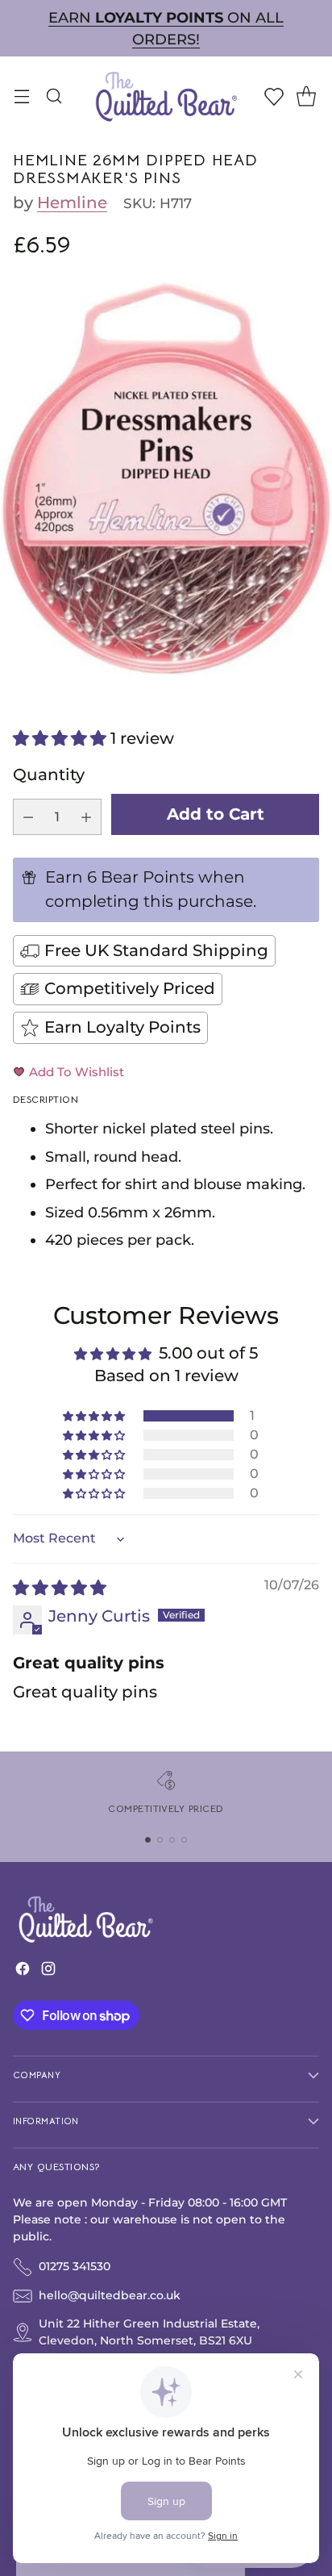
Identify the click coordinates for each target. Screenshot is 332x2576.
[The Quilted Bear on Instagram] (48, 1972)
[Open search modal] (54, 96)
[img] (60, 1588)
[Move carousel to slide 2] (160, 1840)
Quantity (49, 774)
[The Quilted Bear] (166, 96)
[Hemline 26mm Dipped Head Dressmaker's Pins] (166, 478)
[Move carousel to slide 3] (172, 1840)
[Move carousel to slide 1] (148, 1840)
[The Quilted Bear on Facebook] (23, 1972)
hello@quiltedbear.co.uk (110, 2295)
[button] (62, 738)
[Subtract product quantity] (28, 817)
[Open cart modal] (306, 96)
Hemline (72, 202)
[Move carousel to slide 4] (184, 1840)
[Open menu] (21, 96)
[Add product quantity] (86, 817)
